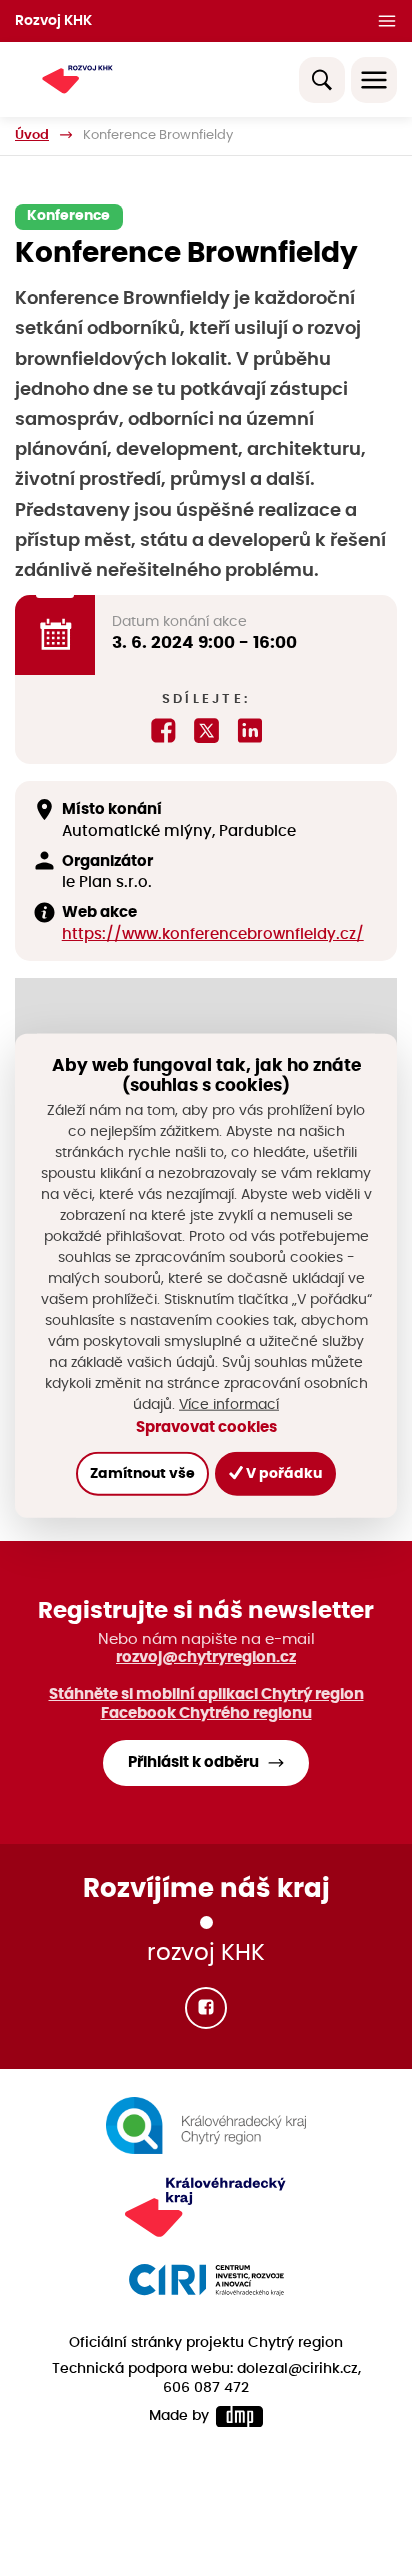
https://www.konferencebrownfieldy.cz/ (213, 934)
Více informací (229, 1404)
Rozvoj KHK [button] (53, 21)
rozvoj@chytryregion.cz (206, 1657)
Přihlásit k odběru (193, 1762)
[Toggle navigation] (374, 80)
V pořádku (282, 1473)
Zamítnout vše (142, 1473)
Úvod (32, 135)
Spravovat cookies (206, 1426)
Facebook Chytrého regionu (206, 1713)
